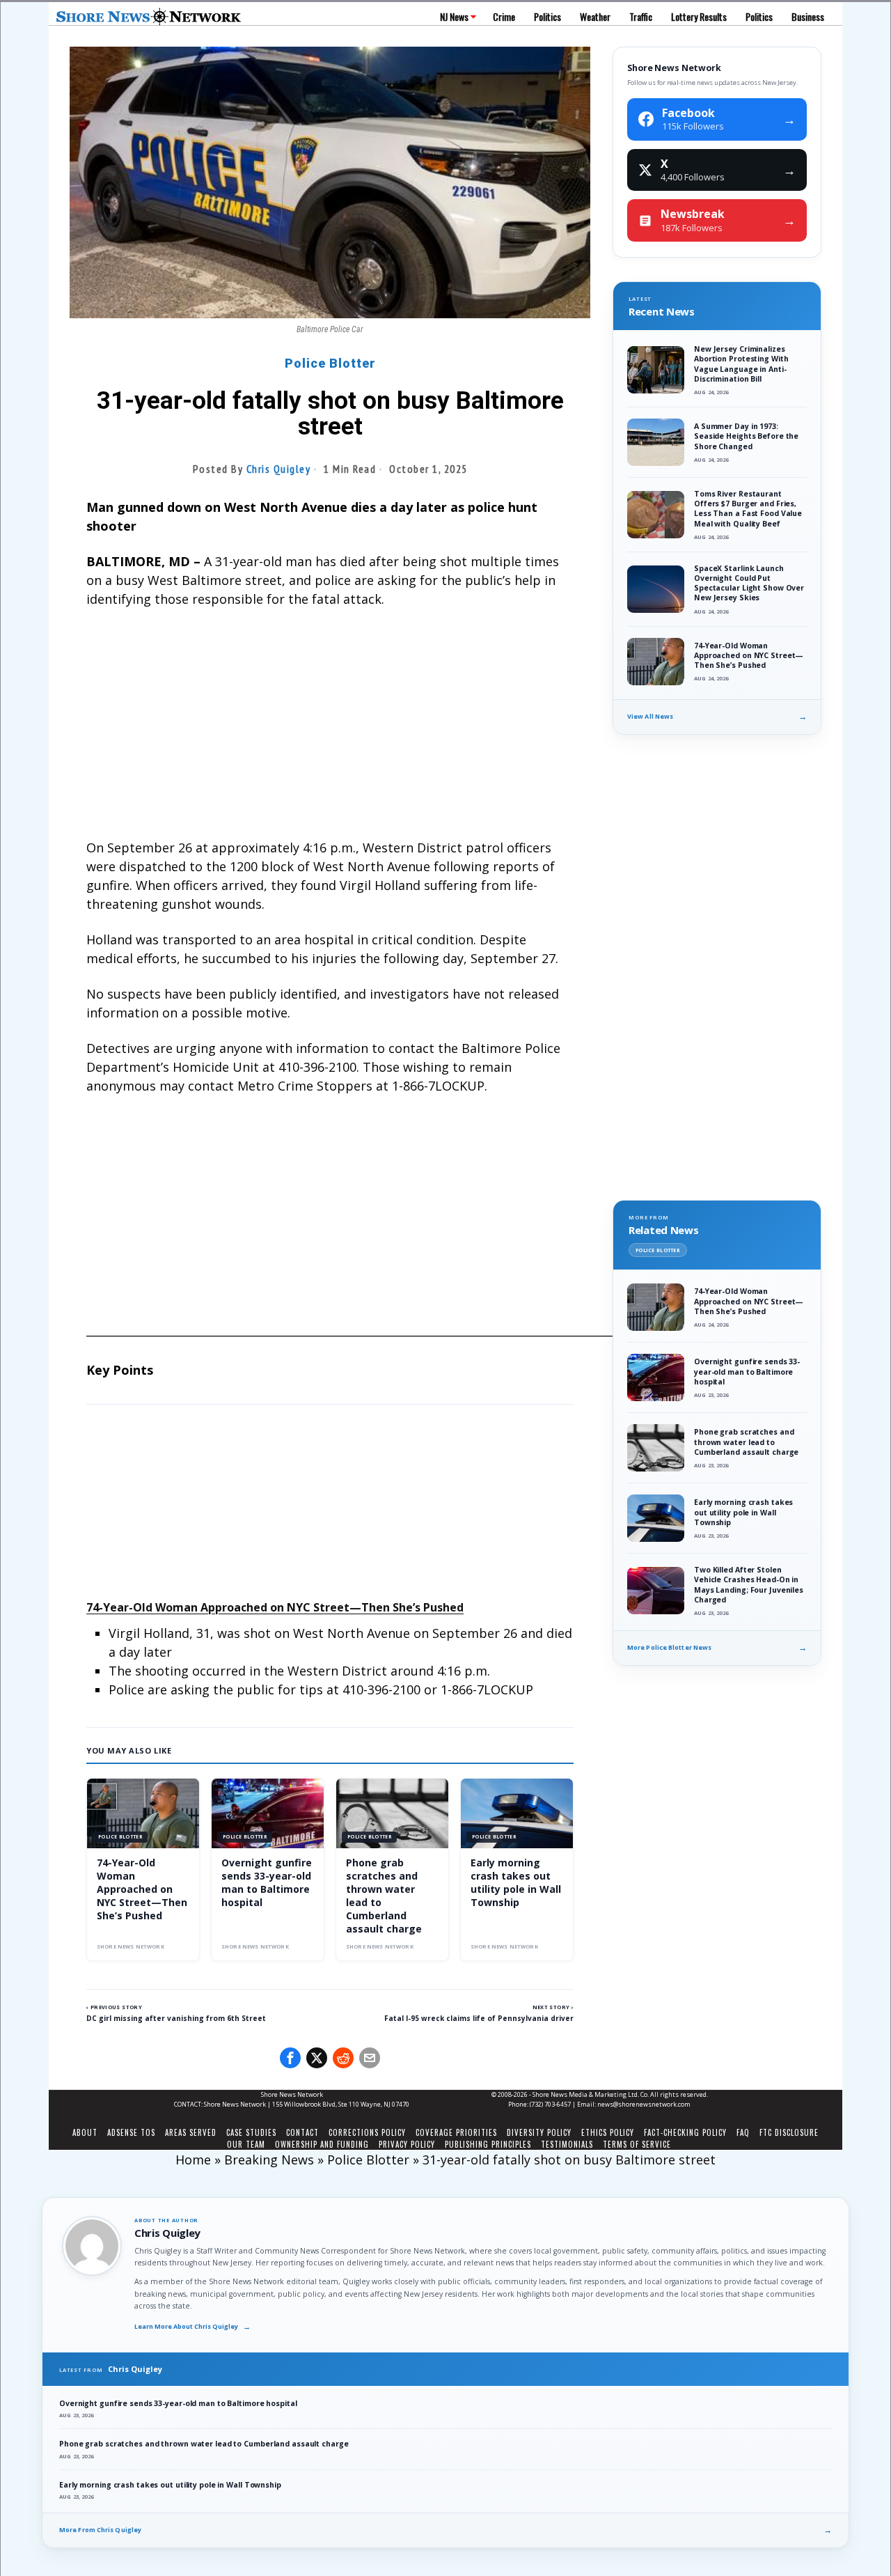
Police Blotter (330, 363)
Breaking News (269, 2160)
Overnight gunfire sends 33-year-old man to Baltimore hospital (267, 1882)
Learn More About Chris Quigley (192, 2327)
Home (193, 2160)
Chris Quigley (279, 469)
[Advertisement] (330, 724)
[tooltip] (290, 2058)
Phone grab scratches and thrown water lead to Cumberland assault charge (384, 1895)
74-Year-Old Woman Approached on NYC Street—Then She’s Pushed (275, 1607)
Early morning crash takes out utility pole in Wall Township (516, 1882)
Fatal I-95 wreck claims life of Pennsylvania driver (479, 2018)
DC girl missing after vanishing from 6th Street (176, 2018)
